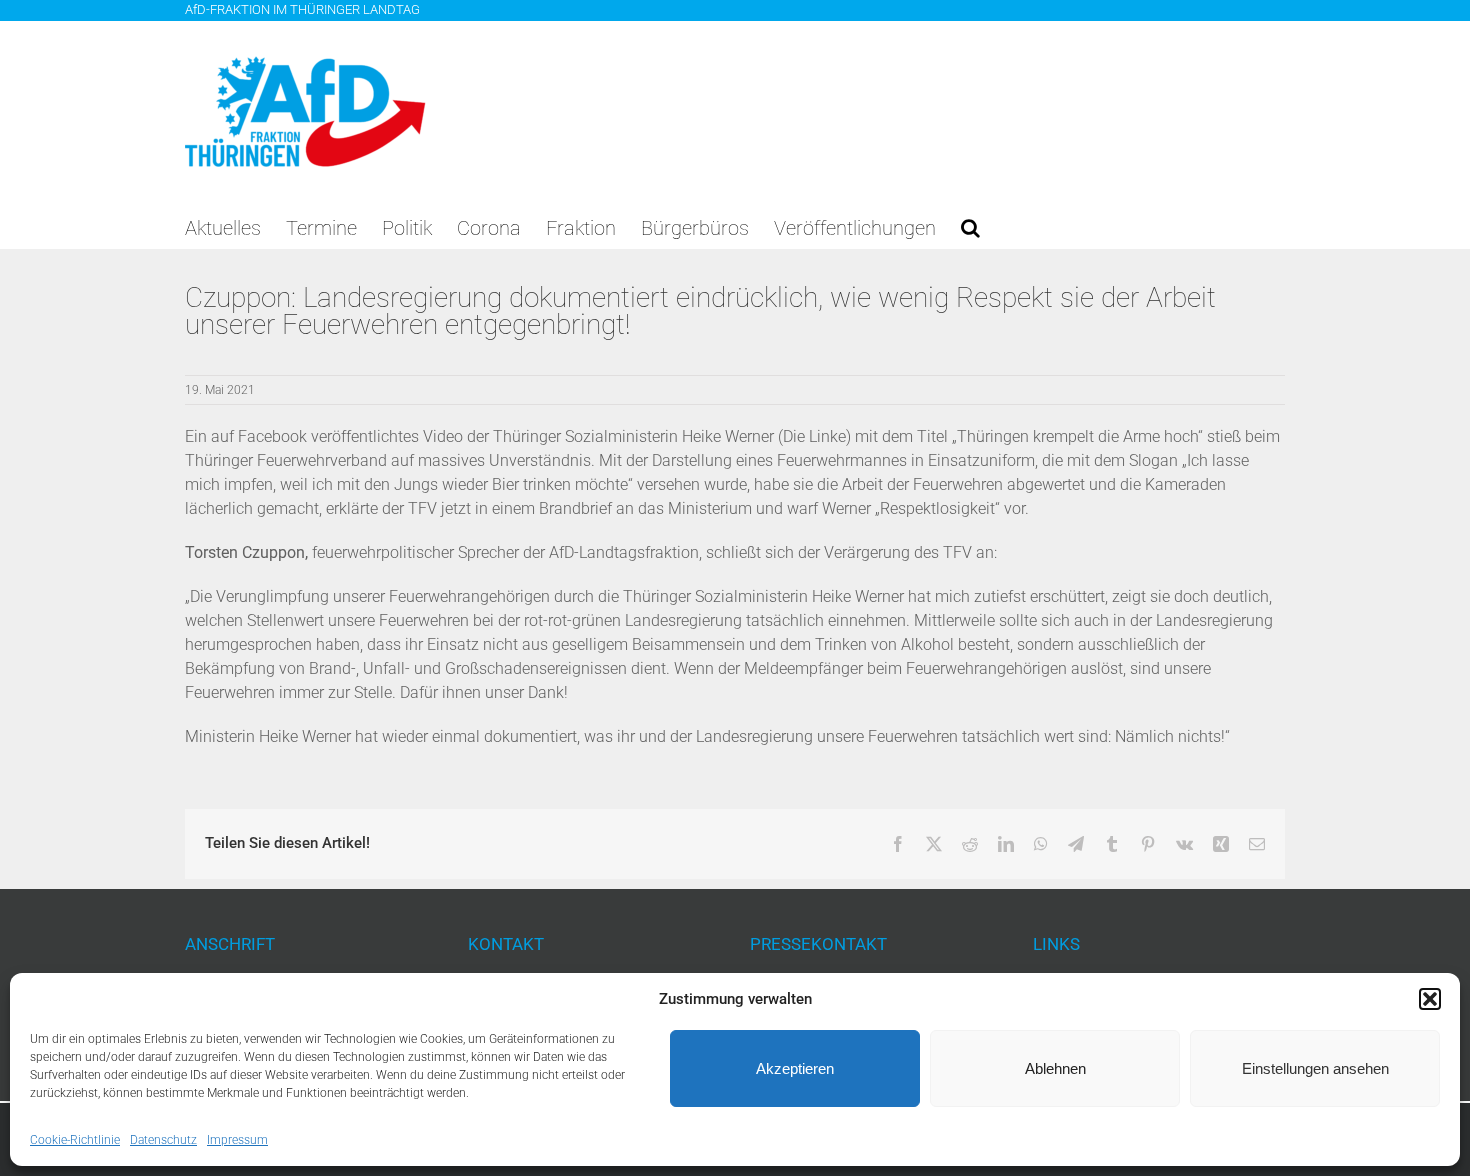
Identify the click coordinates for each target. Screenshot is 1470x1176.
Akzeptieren (795, 1068)
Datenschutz (163, 1140)
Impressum (237, 1140)
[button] (1430, 999)
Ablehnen (1055, 1068)
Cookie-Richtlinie (75, 1140)
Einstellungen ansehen (1315, 1068)
